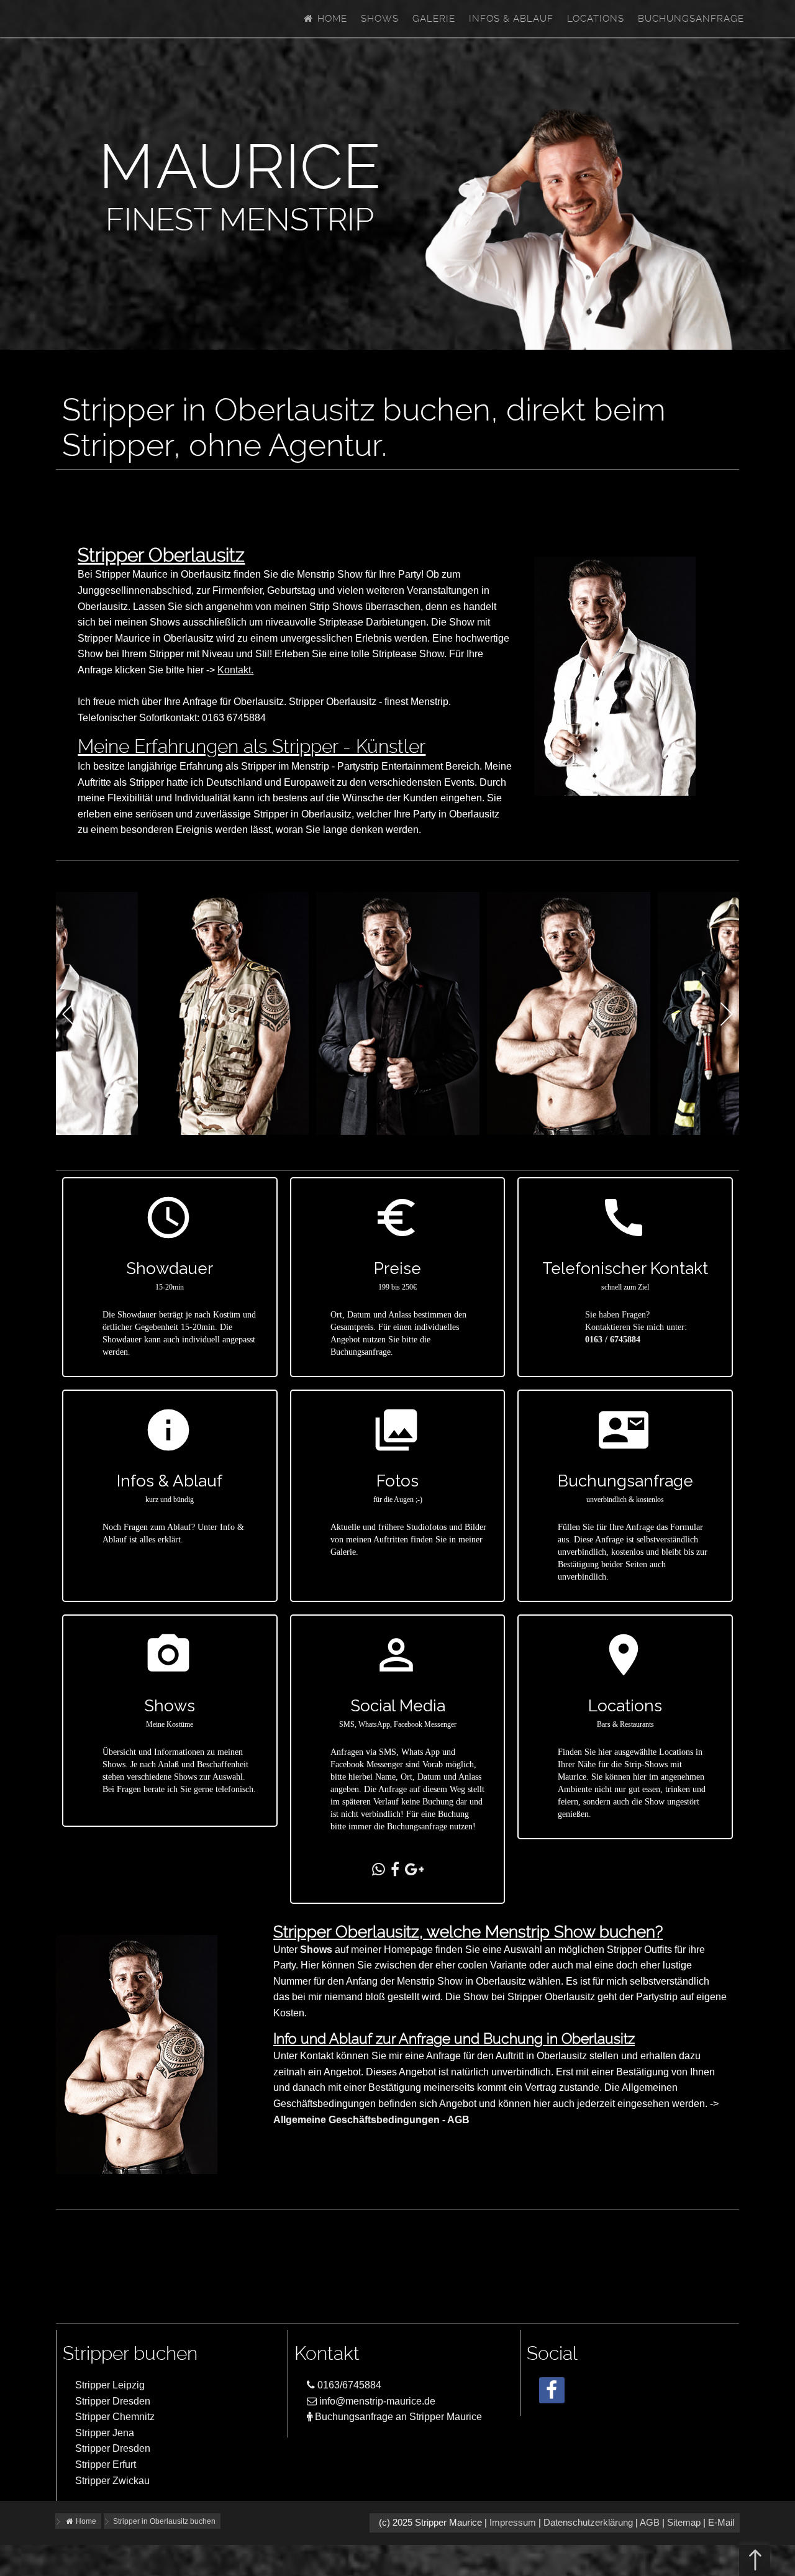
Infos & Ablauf (511, 19)
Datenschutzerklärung (588, 2523)
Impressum (513, 2523)
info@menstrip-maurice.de (376, 2401)
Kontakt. (235, 670)
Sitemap (684, 2523)
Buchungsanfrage (691, 19)
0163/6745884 (348, 2385)
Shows (380, 19)
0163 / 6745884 (613, 1340)
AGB (650, 2523)
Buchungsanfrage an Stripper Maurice (397, 2417)
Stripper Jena (105, 2433)
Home (331, 19)
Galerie (434, 19)
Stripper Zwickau (112, 2481)
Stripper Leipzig (110, 2385)
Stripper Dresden (113, 2401)
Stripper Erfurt (106, 2464)
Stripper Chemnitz (115, 2417)
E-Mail (721, 2523)
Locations (596, 19)
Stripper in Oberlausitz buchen (164, 2521)
